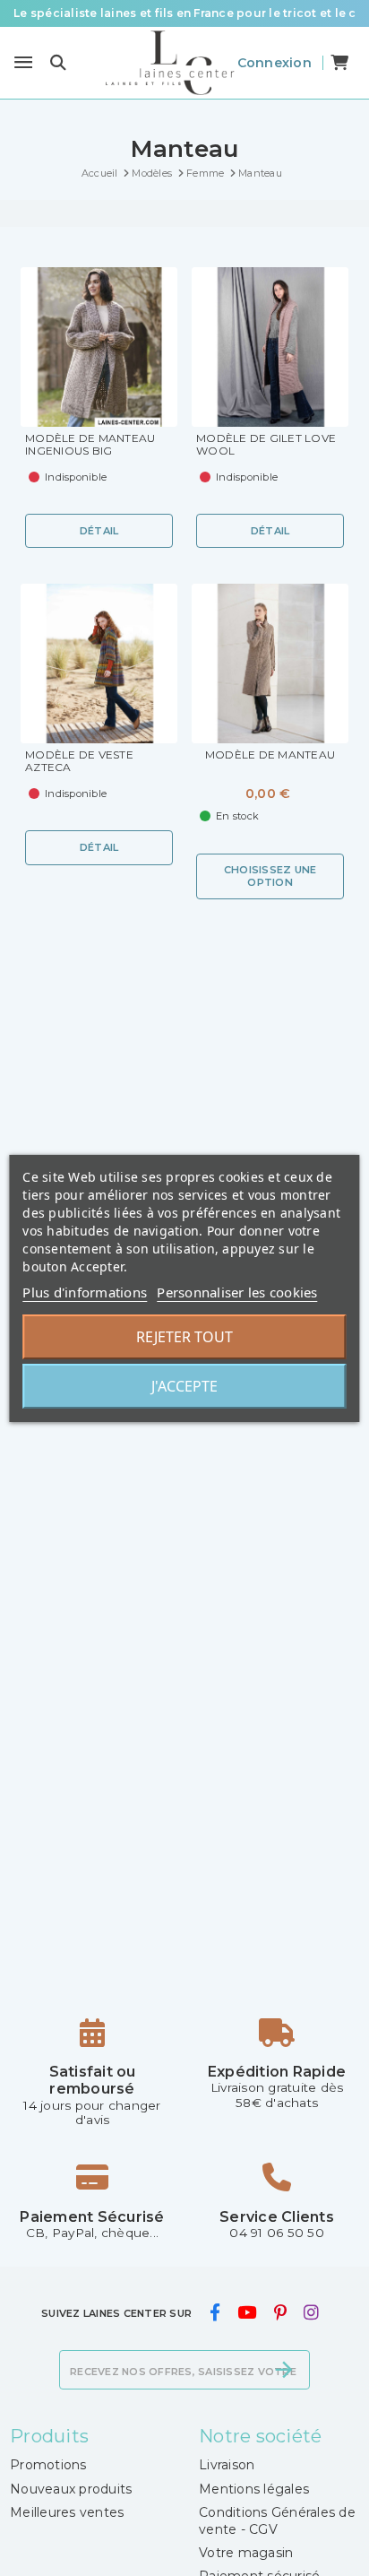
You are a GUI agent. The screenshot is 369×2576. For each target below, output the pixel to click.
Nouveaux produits (71, 2489)
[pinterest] (280, 2312)
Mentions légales (254, 2489)
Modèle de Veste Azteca (79, 761)
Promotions (48, 2465)
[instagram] (311, 2312)
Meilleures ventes (67, 2512)
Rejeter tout (184, 1337)
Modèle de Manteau (270, 755)
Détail (99, 531)
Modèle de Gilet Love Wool (266, 445)
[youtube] (247, 2312)
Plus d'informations (85, 1292)
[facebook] (215, 2312)
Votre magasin (246, 2553)
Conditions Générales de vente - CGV (277, 2520)
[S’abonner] (284, 2370)
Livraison (227, 2465)
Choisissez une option (270, 876)
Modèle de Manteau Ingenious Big (90, 445)
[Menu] (23, 63)
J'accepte (184, 1386)
